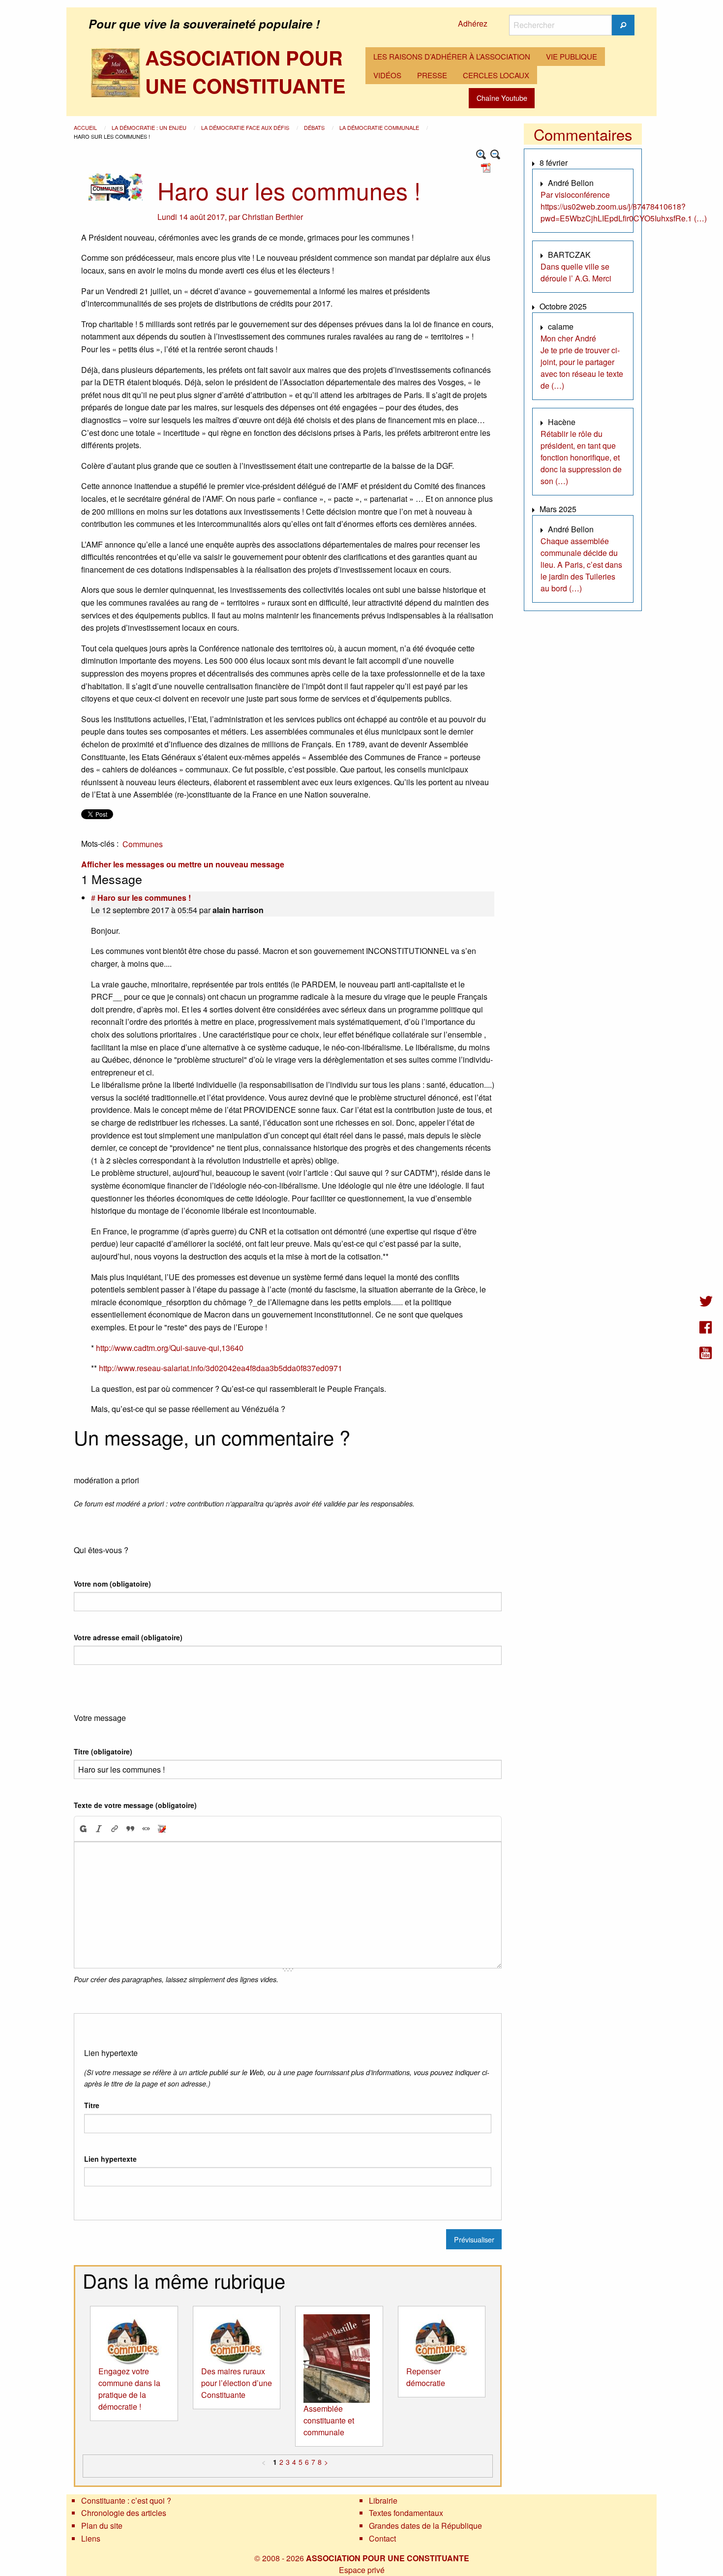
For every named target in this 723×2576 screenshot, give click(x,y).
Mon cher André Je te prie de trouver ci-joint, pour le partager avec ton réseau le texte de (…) (582, 362)
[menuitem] (452, 57)
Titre (92, 2105)
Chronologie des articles (124, 2513)
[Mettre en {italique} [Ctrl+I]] (99, 1829)
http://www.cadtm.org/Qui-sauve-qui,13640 (170, 1348)
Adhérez (473, 23)
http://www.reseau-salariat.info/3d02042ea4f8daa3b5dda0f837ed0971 (221, 1368)
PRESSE (432, 75)
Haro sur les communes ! (144, 898)
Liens (91, 2538)
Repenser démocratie (426, 2377)
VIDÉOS (387, 75)
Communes (143, 844)
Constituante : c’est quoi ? (126, 2500)
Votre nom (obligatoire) (112, 1584)
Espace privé (362, 2570)
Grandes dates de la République (425, 2526)
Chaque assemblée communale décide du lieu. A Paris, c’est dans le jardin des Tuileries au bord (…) (581, 565)
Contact (382, 2538)
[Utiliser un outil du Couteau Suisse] (162, 1829)
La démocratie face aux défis (246, 127)
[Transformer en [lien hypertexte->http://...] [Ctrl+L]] (115, 1829)
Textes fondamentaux (406, 2513)
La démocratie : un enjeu (150, 127)
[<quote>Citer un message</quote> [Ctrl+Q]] (130, 1829)
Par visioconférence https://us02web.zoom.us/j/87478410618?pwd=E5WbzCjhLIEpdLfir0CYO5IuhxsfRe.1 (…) (624, 206)
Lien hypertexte (110, 2159)
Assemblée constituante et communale (329, 2420)
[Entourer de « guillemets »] (146, 1829)
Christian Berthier (272, 217)
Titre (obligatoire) (103, 1751)
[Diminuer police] (496, 155)
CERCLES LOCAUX (496, 75)
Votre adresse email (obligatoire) (128, 1637)
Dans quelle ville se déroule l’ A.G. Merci (576, 272)
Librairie (383, 2500)
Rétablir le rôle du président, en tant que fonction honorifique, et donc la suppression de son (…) (581, 457)
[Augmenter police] (481, 155)
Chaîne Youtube (502, 98)
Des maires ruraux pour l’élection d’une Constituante (237, 2383)
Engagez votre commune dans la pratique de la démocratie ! (129, 2389)
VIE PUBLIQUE (572, 56)
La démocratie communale (380, 127)
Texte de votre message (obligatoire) (135, 1805)
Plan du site (102, 2526)
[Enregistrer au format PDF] (487, 167)
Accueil (86, 127)
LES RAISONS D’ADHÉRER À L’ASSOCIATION (452, 56)
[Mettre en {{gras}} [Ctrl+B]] (83, 1829)
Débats (315, 127)
